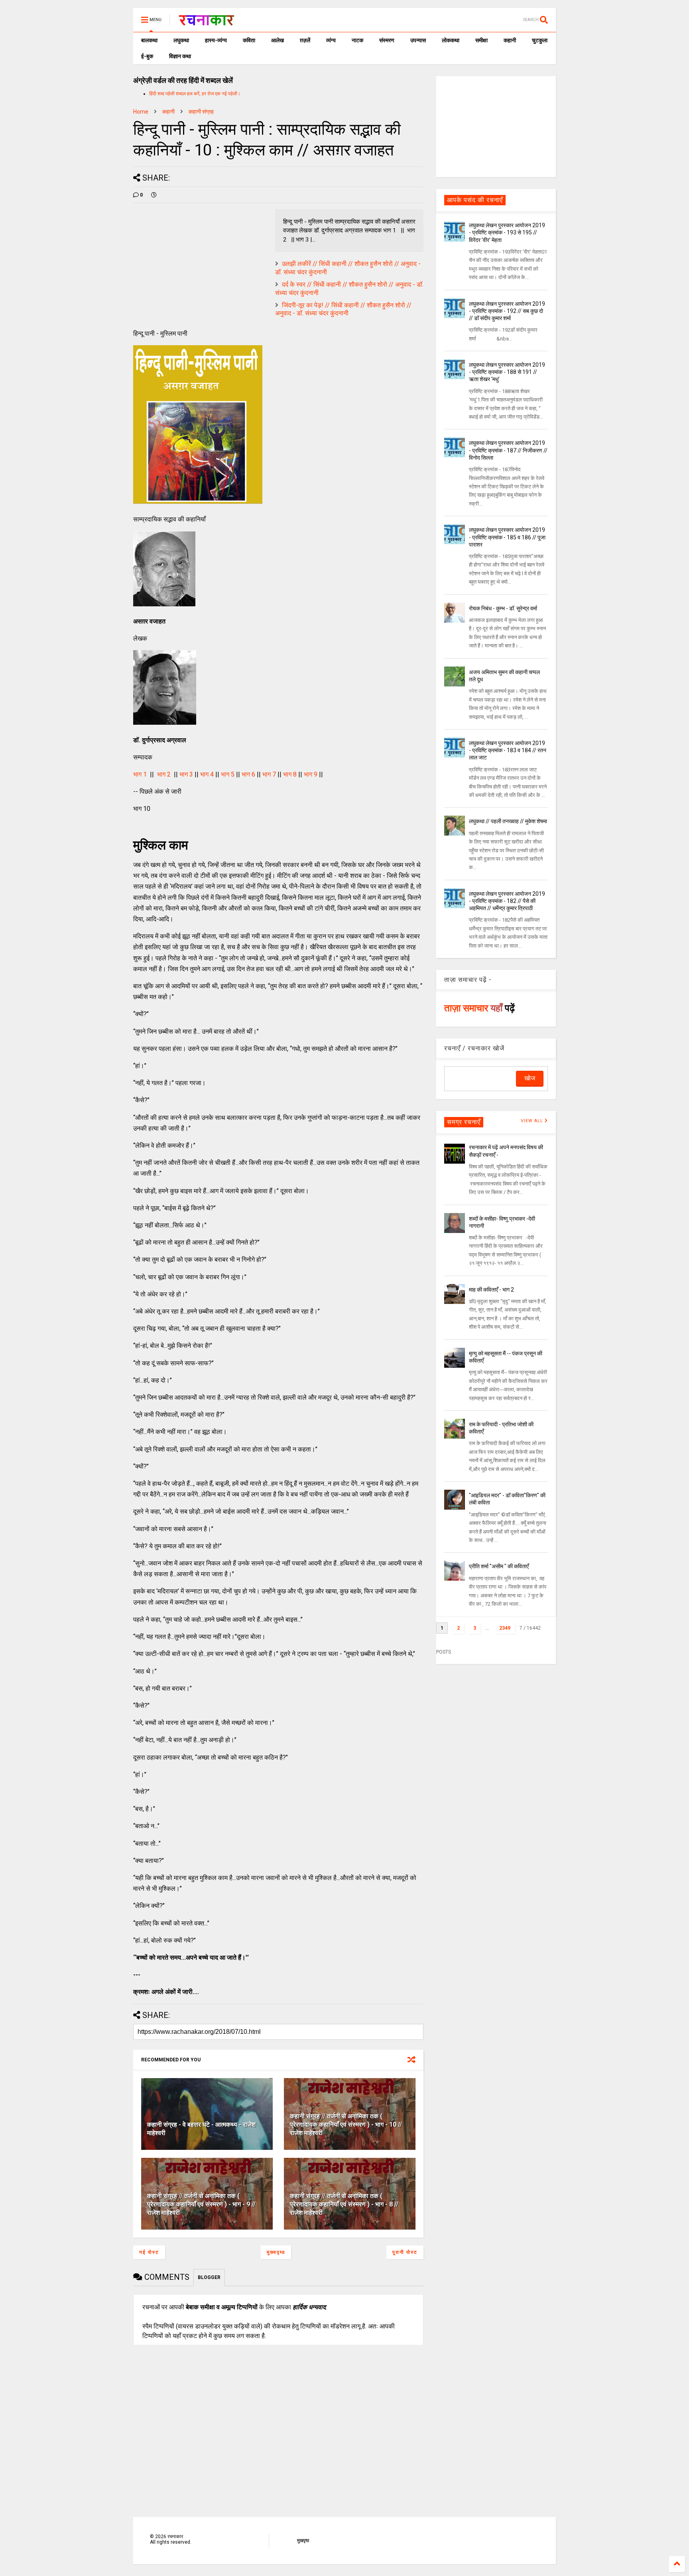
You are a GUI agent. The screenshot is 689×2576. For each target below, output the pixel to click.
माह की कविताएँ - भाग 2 (491, 1290)
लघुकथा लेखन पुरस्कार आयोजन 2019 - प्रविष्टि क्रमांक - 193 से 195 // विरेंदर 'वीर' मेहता (507, 232)
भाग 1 (140, 774)
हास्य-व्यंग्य (216, 40)
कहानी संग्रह (201, 112)
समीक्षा (481, 40)
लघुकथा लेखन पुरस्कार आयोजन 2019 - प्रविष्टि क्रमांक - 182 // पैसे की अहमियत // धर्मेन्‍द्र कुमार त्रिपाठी (507, 901)
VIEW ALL (533, 1121)
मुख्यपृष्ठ (276, 2252)
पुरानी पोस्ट (405, 2252)
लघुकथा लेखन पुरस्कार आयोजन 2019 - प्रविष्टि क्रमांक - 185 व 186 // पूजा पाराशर (507, 537)
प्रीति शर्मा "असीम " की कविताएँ (499, 1566)
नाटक (357, 40)
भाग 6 (248, 774)
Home (141, 112)
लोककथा (451, 40)
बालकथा (149, 40)
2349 (505, 1628)
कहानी (510, 40)
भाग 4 (207, 774)
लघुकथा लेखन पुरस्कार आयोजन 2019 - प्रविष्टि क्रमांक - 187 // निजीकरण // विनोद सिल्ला (508, 450)
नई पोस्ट (149, 2252)
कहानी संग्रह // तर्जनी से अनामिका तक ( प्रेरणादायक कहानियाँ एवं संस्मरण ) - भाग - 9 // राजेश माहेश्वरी (201, 2204)
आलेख (278, 40)
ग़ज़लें (305, 40)
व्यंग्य (331, 40)
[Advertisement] (496, 126)
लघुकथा (181, 40)
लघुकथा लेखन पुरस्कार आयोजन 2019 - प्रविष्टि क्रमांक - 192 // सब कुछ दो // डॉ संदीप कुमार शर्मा (507, 311)
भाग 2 (164, 774)
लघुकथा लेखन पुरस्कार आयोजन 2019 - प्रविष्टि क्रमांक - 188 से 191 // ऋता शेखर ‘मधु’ (507, 372)
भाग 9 (311, 774)
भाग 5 (228, 774)
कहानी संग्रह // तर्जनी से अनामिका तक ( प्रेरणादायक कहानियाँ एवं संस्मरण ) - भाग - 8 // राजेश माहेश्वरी (344, 2204)
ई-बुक (147, 56)
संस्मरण (387, 40)
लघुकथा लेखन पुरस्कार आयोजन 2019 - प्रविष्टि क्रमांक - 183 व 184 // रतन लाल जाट (508, 750)
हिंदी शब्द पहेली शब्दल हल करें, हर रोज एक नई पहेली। (195, 94)
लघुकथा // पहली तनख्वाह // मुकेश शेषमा (508, 821)
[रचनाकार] (206, 22)
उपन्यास (418, 40)
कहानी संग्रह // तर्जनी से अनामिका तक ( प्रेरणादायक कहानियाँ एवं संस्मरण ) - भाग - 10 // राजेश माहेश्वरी (346, 2125)
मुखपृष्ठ (303, 2541)
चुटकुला (540, 40)
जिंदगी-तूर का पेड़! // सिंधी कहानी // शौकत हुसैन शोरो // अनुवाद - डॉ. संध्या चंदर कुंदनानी (343, 309)
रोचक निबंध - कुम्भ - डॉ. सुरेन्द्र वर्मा (503, 608)
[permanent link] (154, 195)
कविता (249, 40)
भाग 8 (290, 774)
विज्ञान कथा (180, 56)
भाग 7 (269, 774)
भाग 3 (186, 774)
